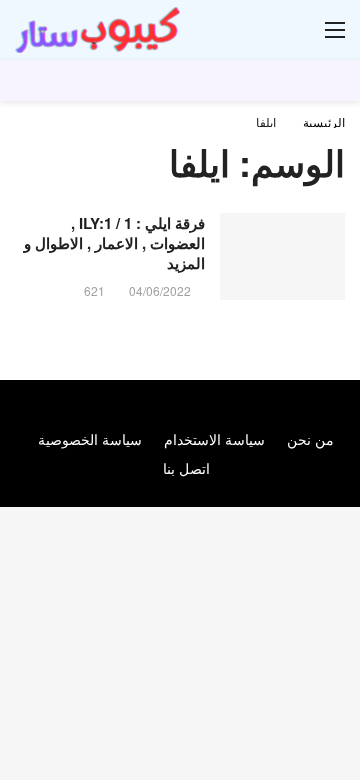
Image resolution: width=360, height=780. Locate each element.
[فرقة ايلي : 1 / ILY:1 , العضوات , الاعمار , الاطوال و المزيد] (282, 257)
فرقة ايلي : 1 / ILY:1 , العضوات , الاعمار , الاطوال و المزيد (114, 243)
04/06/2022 (160, 290)
